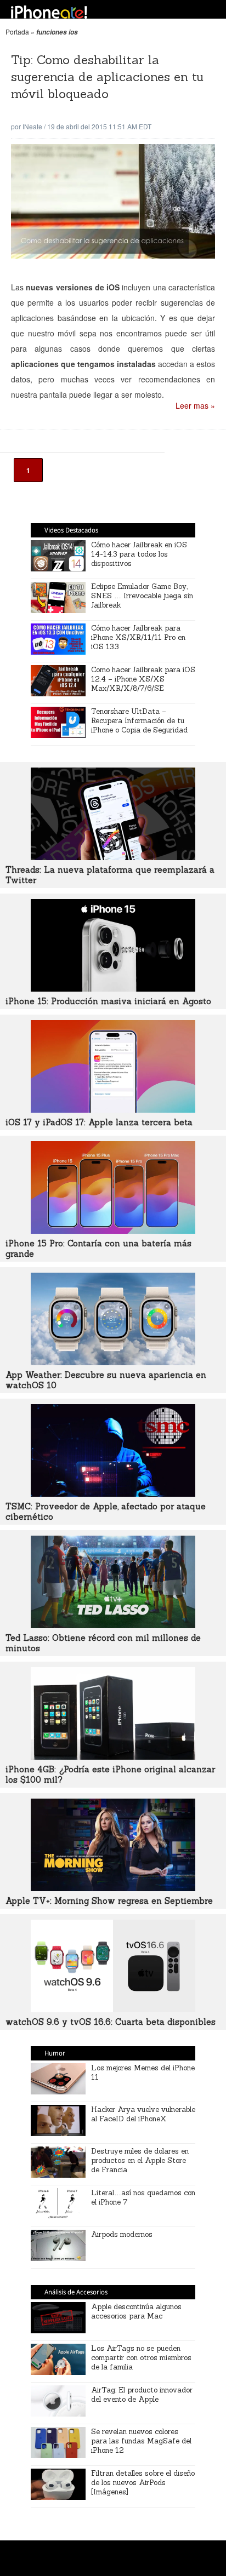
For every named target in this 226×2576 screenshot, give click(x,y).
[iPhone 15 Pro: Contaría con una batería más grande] (113, 1230)
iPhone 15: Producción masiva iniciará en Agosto (108, 1001)
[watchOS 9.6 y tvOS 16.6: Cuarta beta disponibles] (113, 2009)
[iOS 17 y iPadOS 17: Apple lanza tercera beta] (113, 1109)
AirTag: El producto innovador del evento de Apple (142, 2395)
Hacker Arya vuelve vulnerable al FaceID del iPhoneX (143, 2114)
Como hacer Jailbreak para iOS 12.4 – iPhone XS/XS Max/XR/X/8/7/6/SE (143, 679)
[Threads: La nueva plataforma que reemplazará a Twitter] (113, 857)
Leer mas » (195, 405)
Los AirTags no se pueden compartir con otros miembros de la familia (141, 2358)
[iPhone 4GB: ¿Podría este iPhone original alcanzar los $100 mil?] (113, 1756)
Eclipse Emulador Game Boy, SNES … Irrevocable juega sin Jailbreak (142, 596)
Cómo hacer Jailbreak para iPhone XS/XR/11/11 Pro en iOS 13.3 (138, 637)
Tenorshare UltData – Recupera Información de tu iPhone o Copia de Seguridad (139, 721)
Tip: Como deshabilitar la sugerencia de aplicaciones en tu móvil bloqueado (107, 77)
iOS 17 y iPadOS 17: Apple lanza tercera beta (99, 1122)
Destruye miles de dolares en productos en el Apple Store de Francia (140, 2160)
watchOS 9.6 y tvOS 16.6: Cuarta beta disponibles (111, 2022)
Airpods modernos (122, 2234)
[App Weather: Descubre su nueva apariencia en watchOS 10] (113, 1362)
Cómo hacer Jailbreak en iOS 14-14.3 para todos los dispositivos (139, 554)
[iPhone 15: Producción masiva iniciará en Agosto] (113, 988)
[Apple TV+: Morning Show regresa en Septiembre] (113, 1888)
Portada (17, 32)
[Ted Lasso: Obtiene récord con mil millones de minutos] (113, 1625)
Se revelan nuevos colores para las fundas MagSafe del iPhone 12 (141, 2441)
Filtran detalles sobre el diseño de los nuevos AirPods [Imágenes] (143, 2483)
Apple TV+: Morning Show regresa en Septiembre (109, 1901)
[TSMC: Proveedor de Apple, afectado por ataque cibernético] (113, 1493)
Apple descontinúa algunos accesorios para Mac (136, 2311)
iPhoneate (49, 12)
